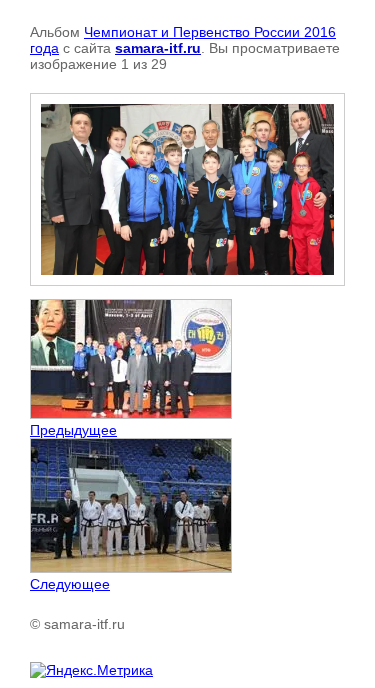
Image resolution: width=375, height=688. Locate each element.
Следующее (70, 584)
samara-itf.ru (158, 48)
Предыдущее (73, 430)
